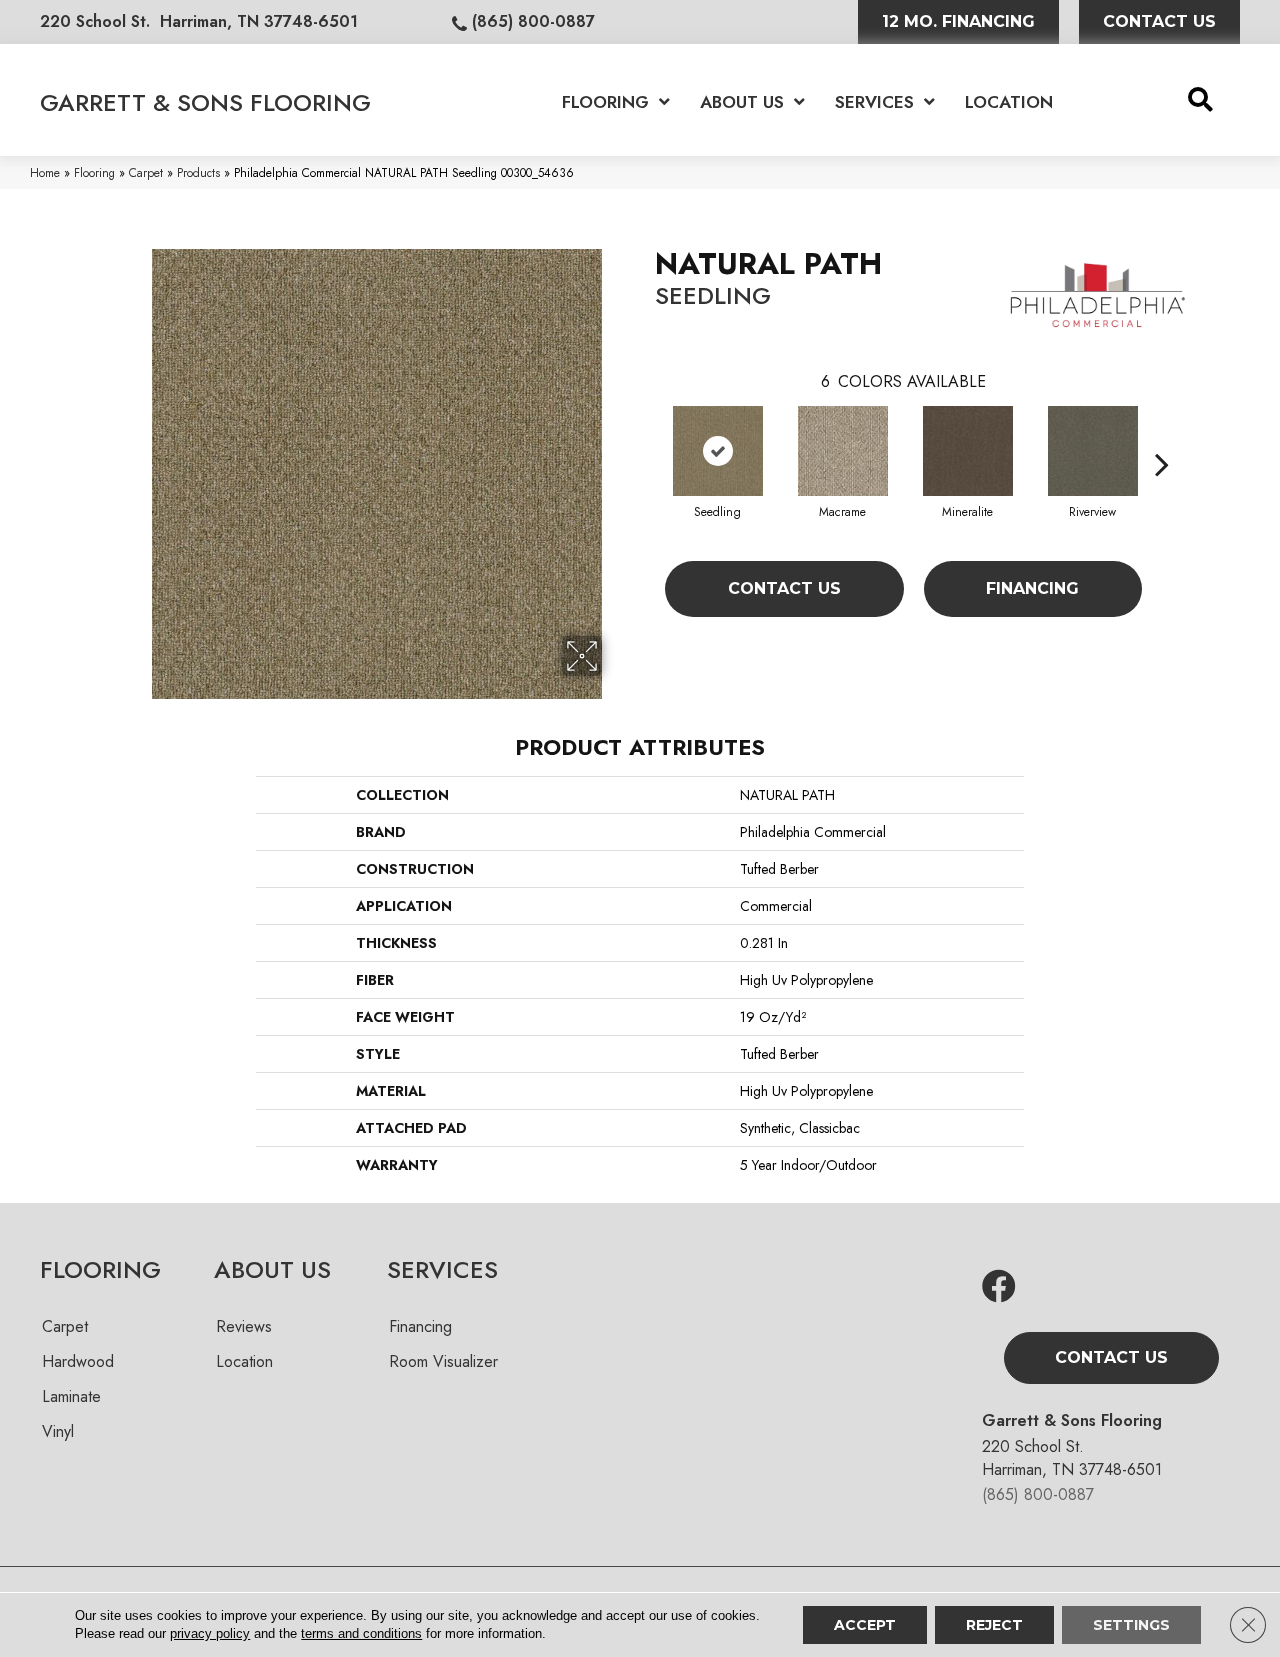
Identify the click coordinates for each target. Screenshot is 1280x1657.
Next (1162, 434)
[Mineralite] (968, 451)
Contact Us (784, 588)
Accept (865, 1625)
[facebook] (999, 1287)
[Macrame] (843, 451)
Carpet (146, 172)
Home (45, 172)
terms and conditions (361, 1633)
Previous (645, 434)
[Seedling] (718, 451)
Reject (994, 1625)
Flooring (94, 172)
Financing (1032, 588)
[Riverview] (1093, 451)
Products (198, 172)
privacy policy (210, 1633)
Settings (1131, 1625)
